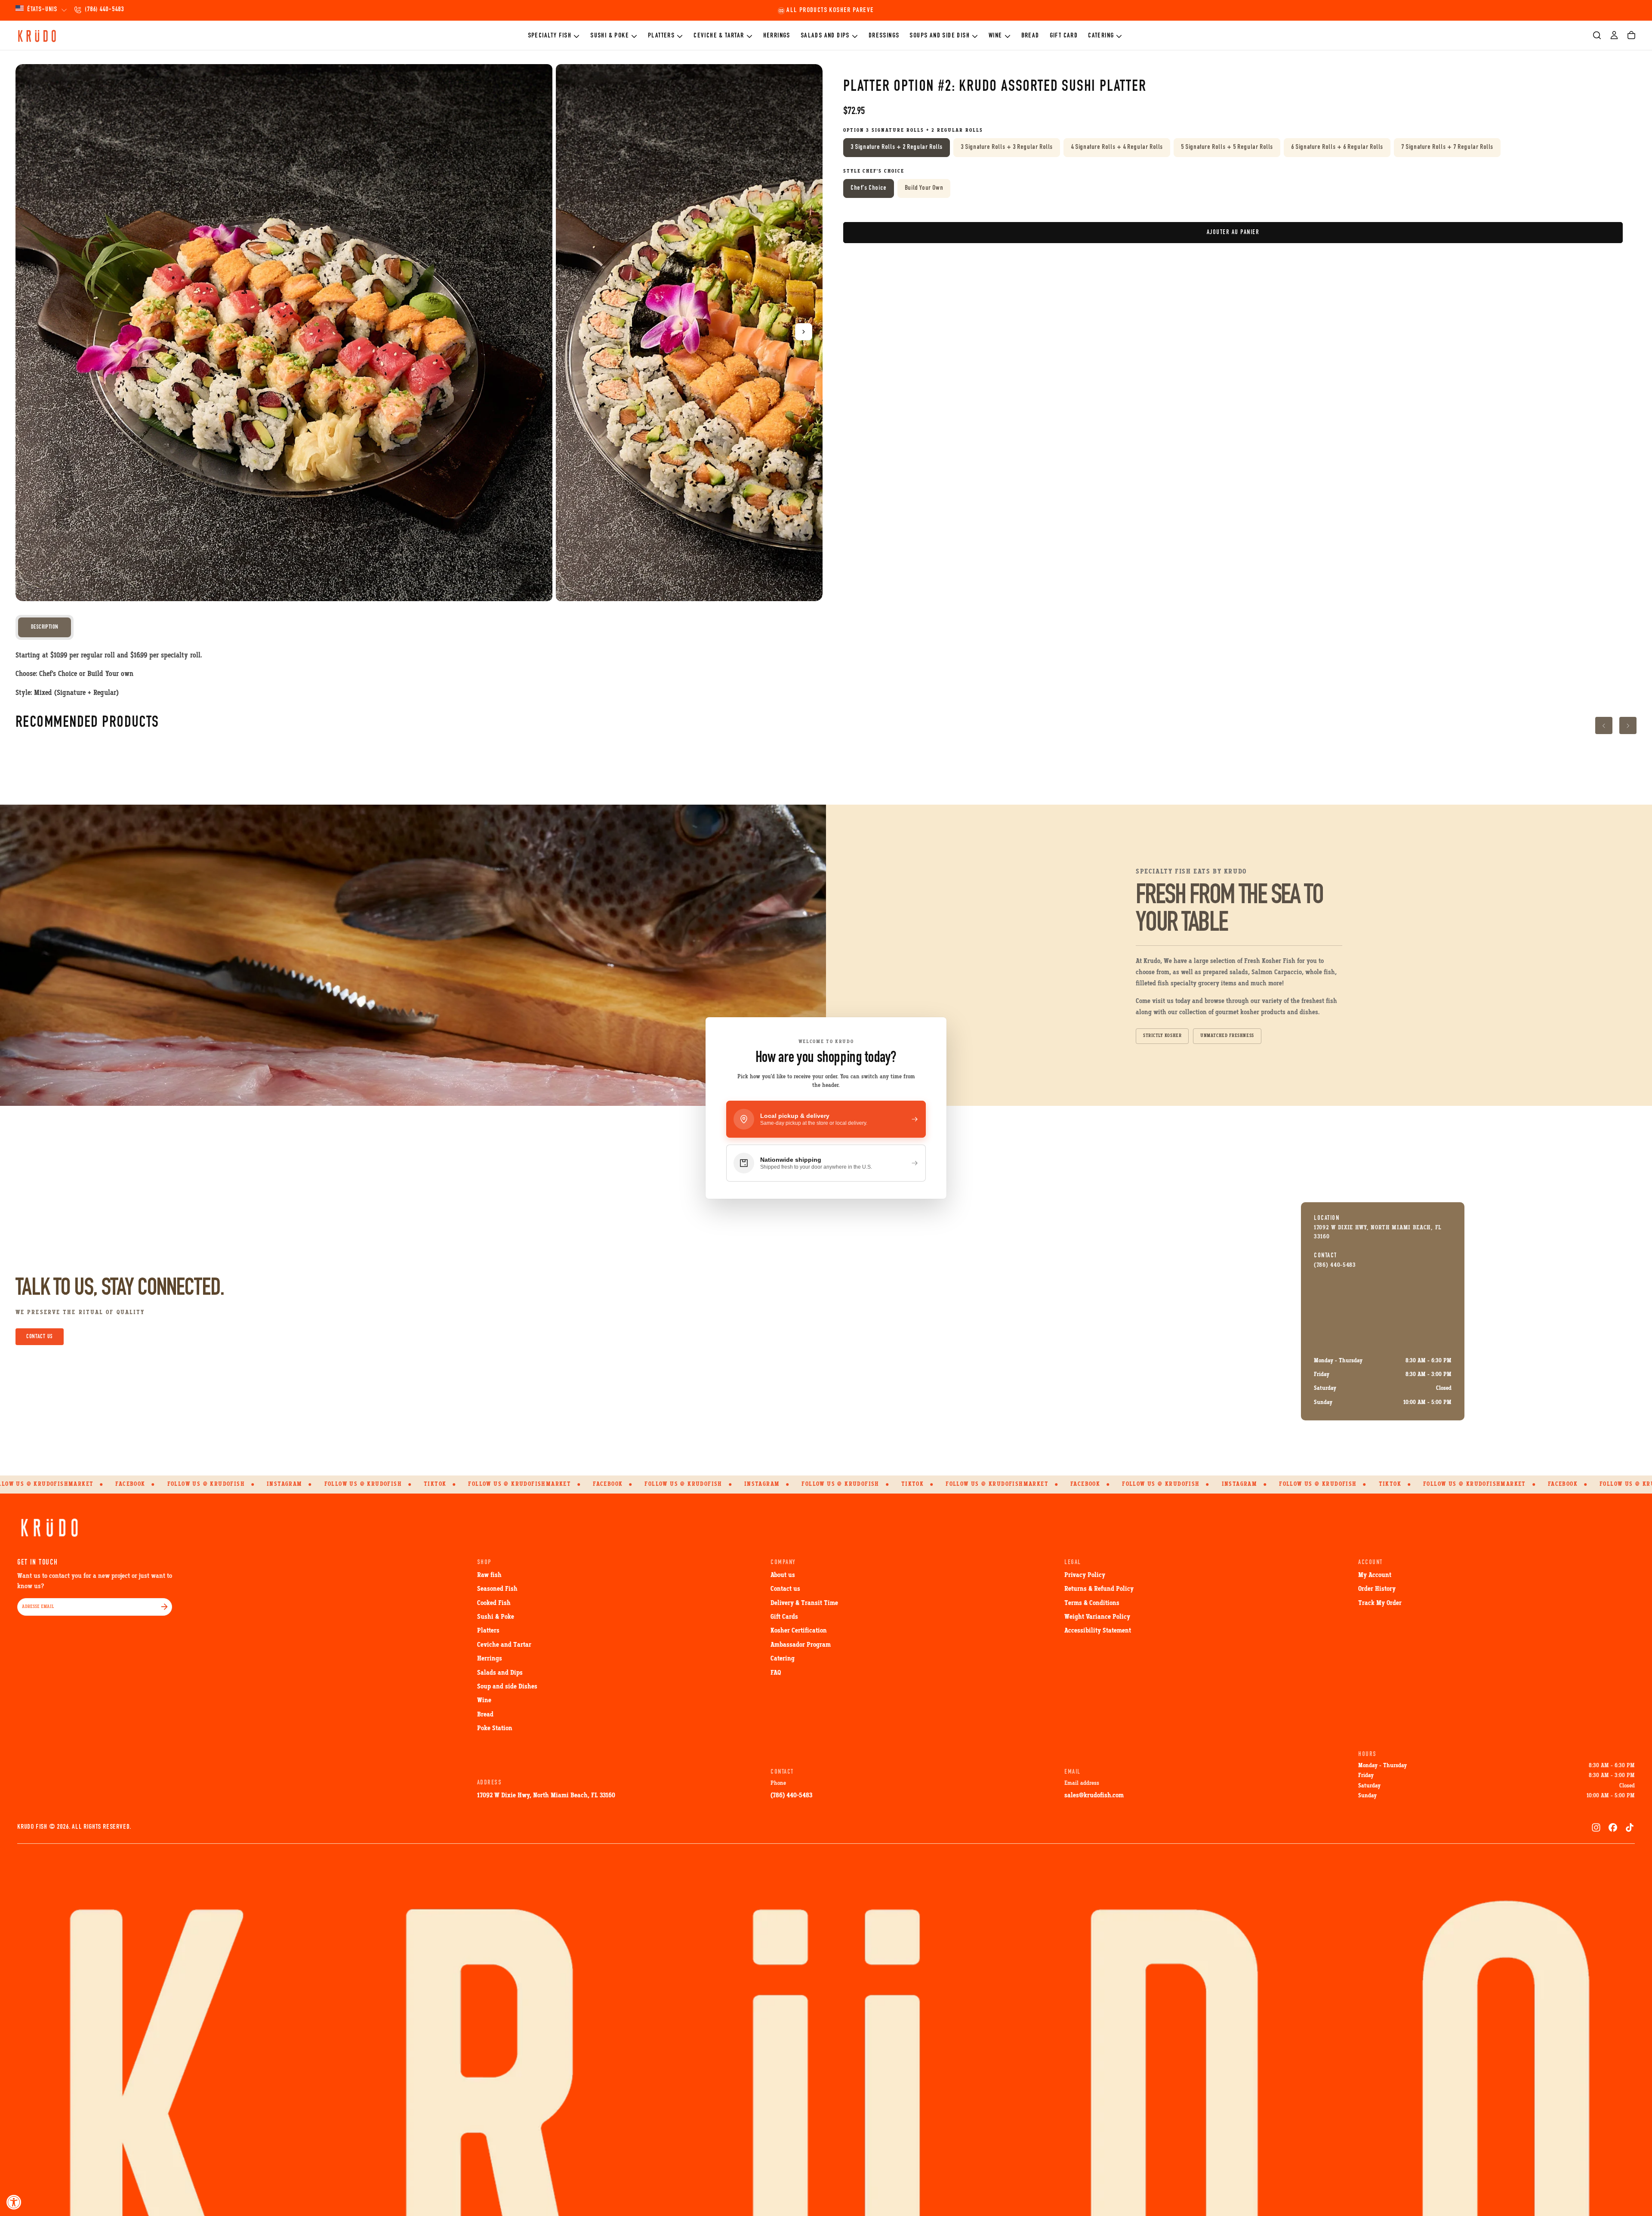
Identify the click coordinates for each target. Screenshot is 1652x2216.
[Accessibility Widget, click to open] (14, 2202)
